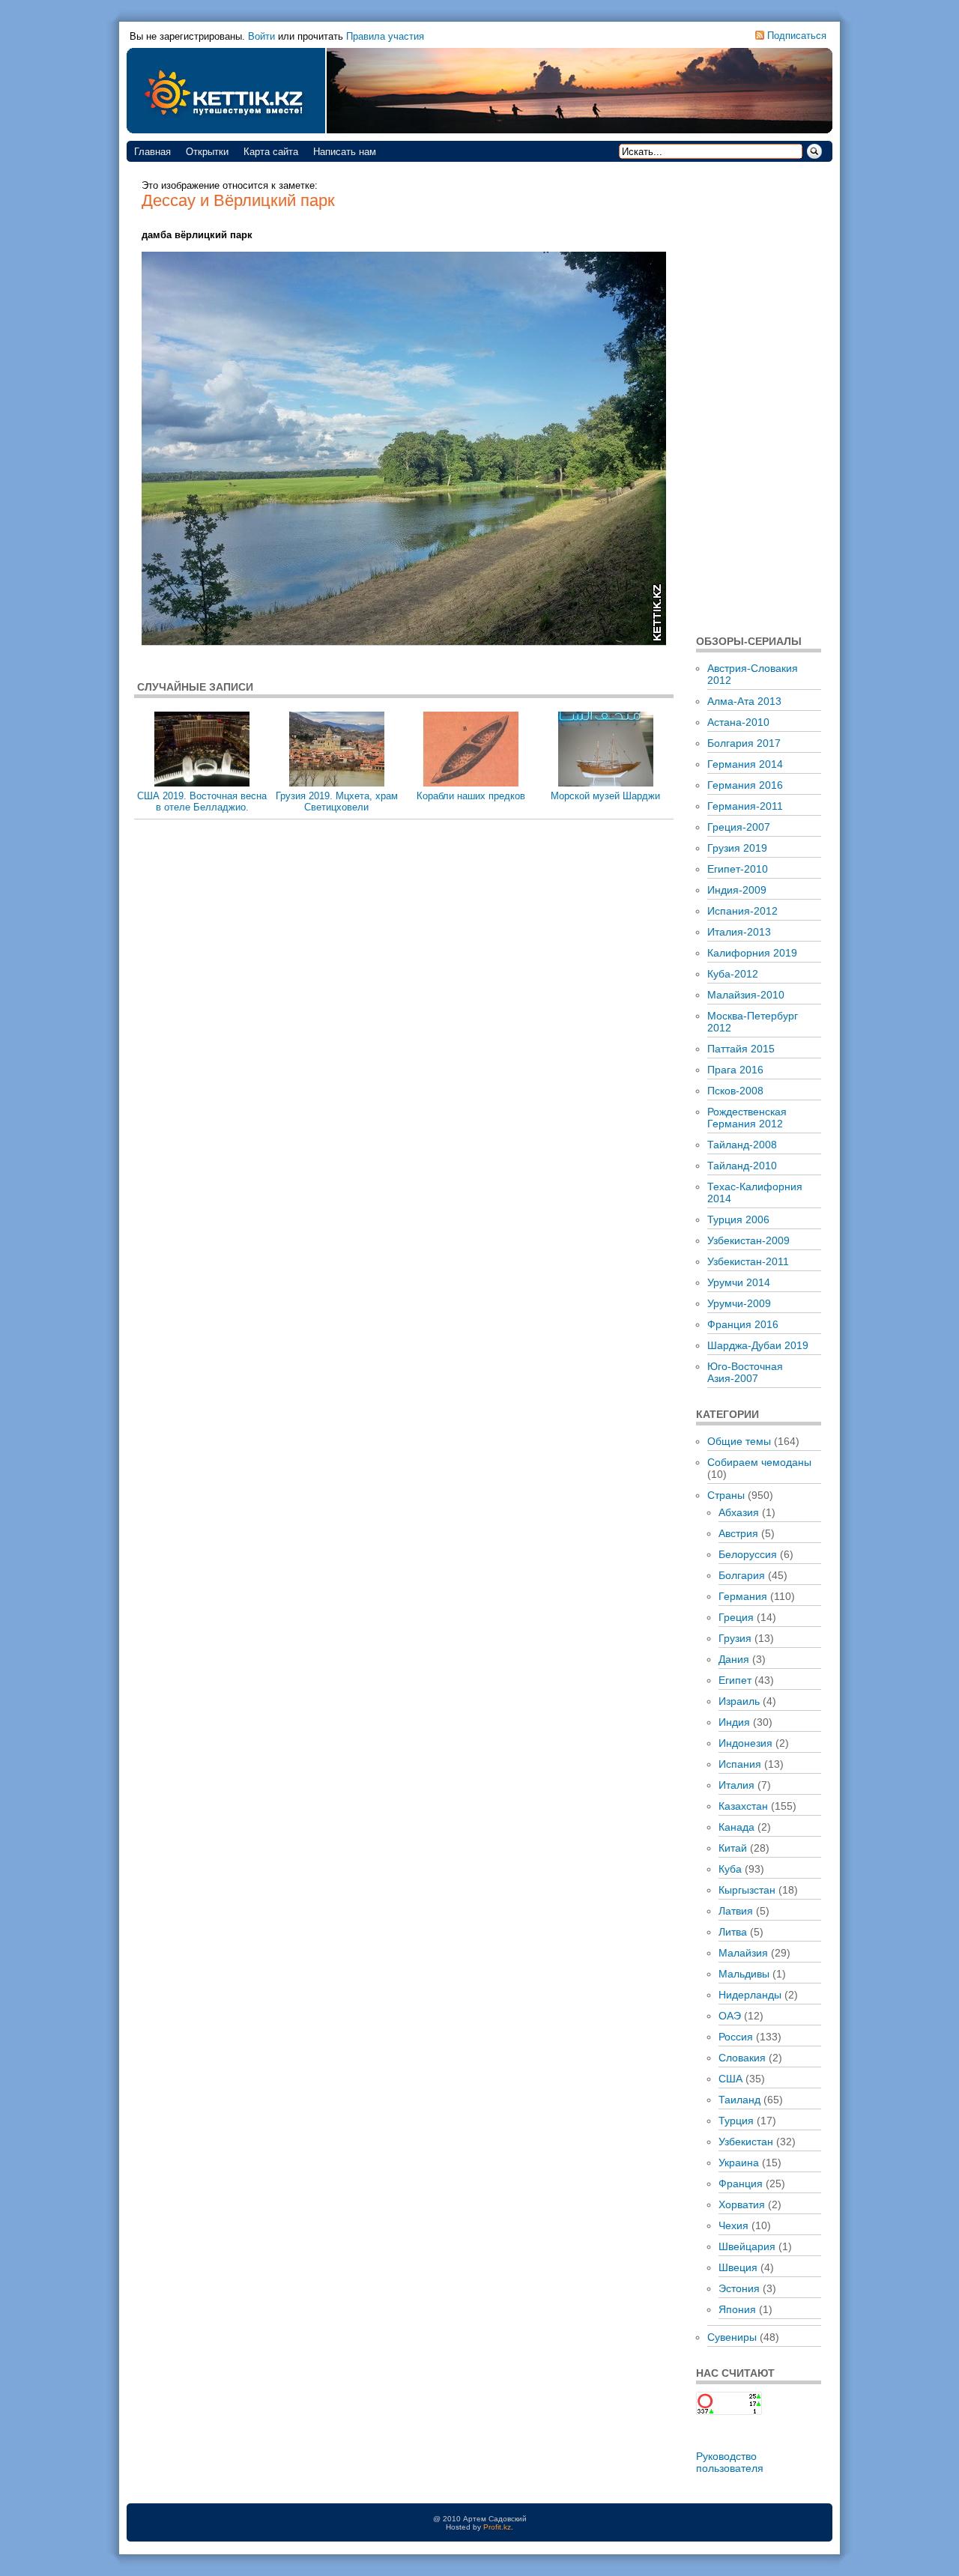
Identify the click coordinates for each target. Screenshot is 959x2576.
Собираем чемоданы (759, 1462)
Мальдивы (744, 1974)
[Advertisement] (759, 397)
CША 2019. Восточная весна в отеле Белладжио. (202, 801)
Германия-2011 (745, 806)
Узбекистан (746, 2142)
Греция (736, 1617)
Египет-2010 (738, 869)
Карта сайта (271, 152)
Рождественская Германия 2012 (747, 1118)
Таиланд (739, 2100)
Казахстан (743, 1806)
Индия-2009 (737, 890)
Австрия (738, 1533)
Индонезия (745, 1743)
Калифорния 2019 (752, 953)
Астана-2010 (738, 722)
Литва (733, 1932)
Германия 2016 (745, 785)
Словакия (742, 2058)
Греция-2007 (739, 827)
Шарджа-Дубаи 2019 (758, 1345)
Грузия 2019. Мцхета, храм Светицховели (337, 801)
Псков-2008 (735, 1091)
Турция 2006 (738, 1219)
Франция (741, 2183)
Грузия (735, 1638)
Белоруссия (748, 1554)
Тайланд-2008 (742, 1145)
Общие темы (739, 1441)
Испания (740, 1764)
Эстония (739, 2288)
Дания (734, 1659)
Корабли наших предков (471, 796)
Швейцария (747, 2246)
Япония (737, 2309)
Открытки (207, 152)
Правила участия (385, 36)
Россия (736, 2037)
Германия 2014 (745, 764)
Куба (730, 1869)
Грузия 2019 (737, 848)
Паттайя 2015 (741, 1049)
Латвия (736, 1911)
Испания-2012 (742, 911)
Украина (739, 2163)
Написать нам (345, 152)
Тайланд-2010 (742, 1166)
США (730, 2079)
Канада (736, 1827)
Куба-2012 (733, 974)
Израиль (739, 1701)
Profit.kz (497, 2527)
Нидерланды (750, 1995)
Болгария (742, 1575)
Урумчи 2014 (739, 1282)
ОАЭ (730, 2016)
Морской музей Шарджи (605, 796)
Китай (733, 1848)
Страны (726, 1495)
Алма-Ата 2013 (744, 701)
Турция (736, 2121)
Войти (261, 36)
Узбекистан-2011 (748, 1261)
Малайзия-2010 (746, 995)
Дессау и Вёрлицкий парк (238, 200)
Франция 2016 (743, 1324)
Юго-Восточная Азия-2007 (745, 1372)
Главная (152, 152)
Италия (736, 1785)
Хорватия (742, 2204)
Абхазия (739, 1512)
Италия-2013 (739, 932)
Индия (734, 1722)
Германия (743, 1596)
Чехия (733, 2225)
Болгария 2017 (744, 743)
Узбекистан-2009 (748, 1240)
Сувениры (732, 2337)
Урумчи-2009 (739, 1303)
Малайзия (743, 1953)
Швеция (738, 2267)
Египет (735, 1680)
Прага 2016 (735, 1070)
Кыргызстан (747, 1890)
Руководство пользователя (730, 2462)
